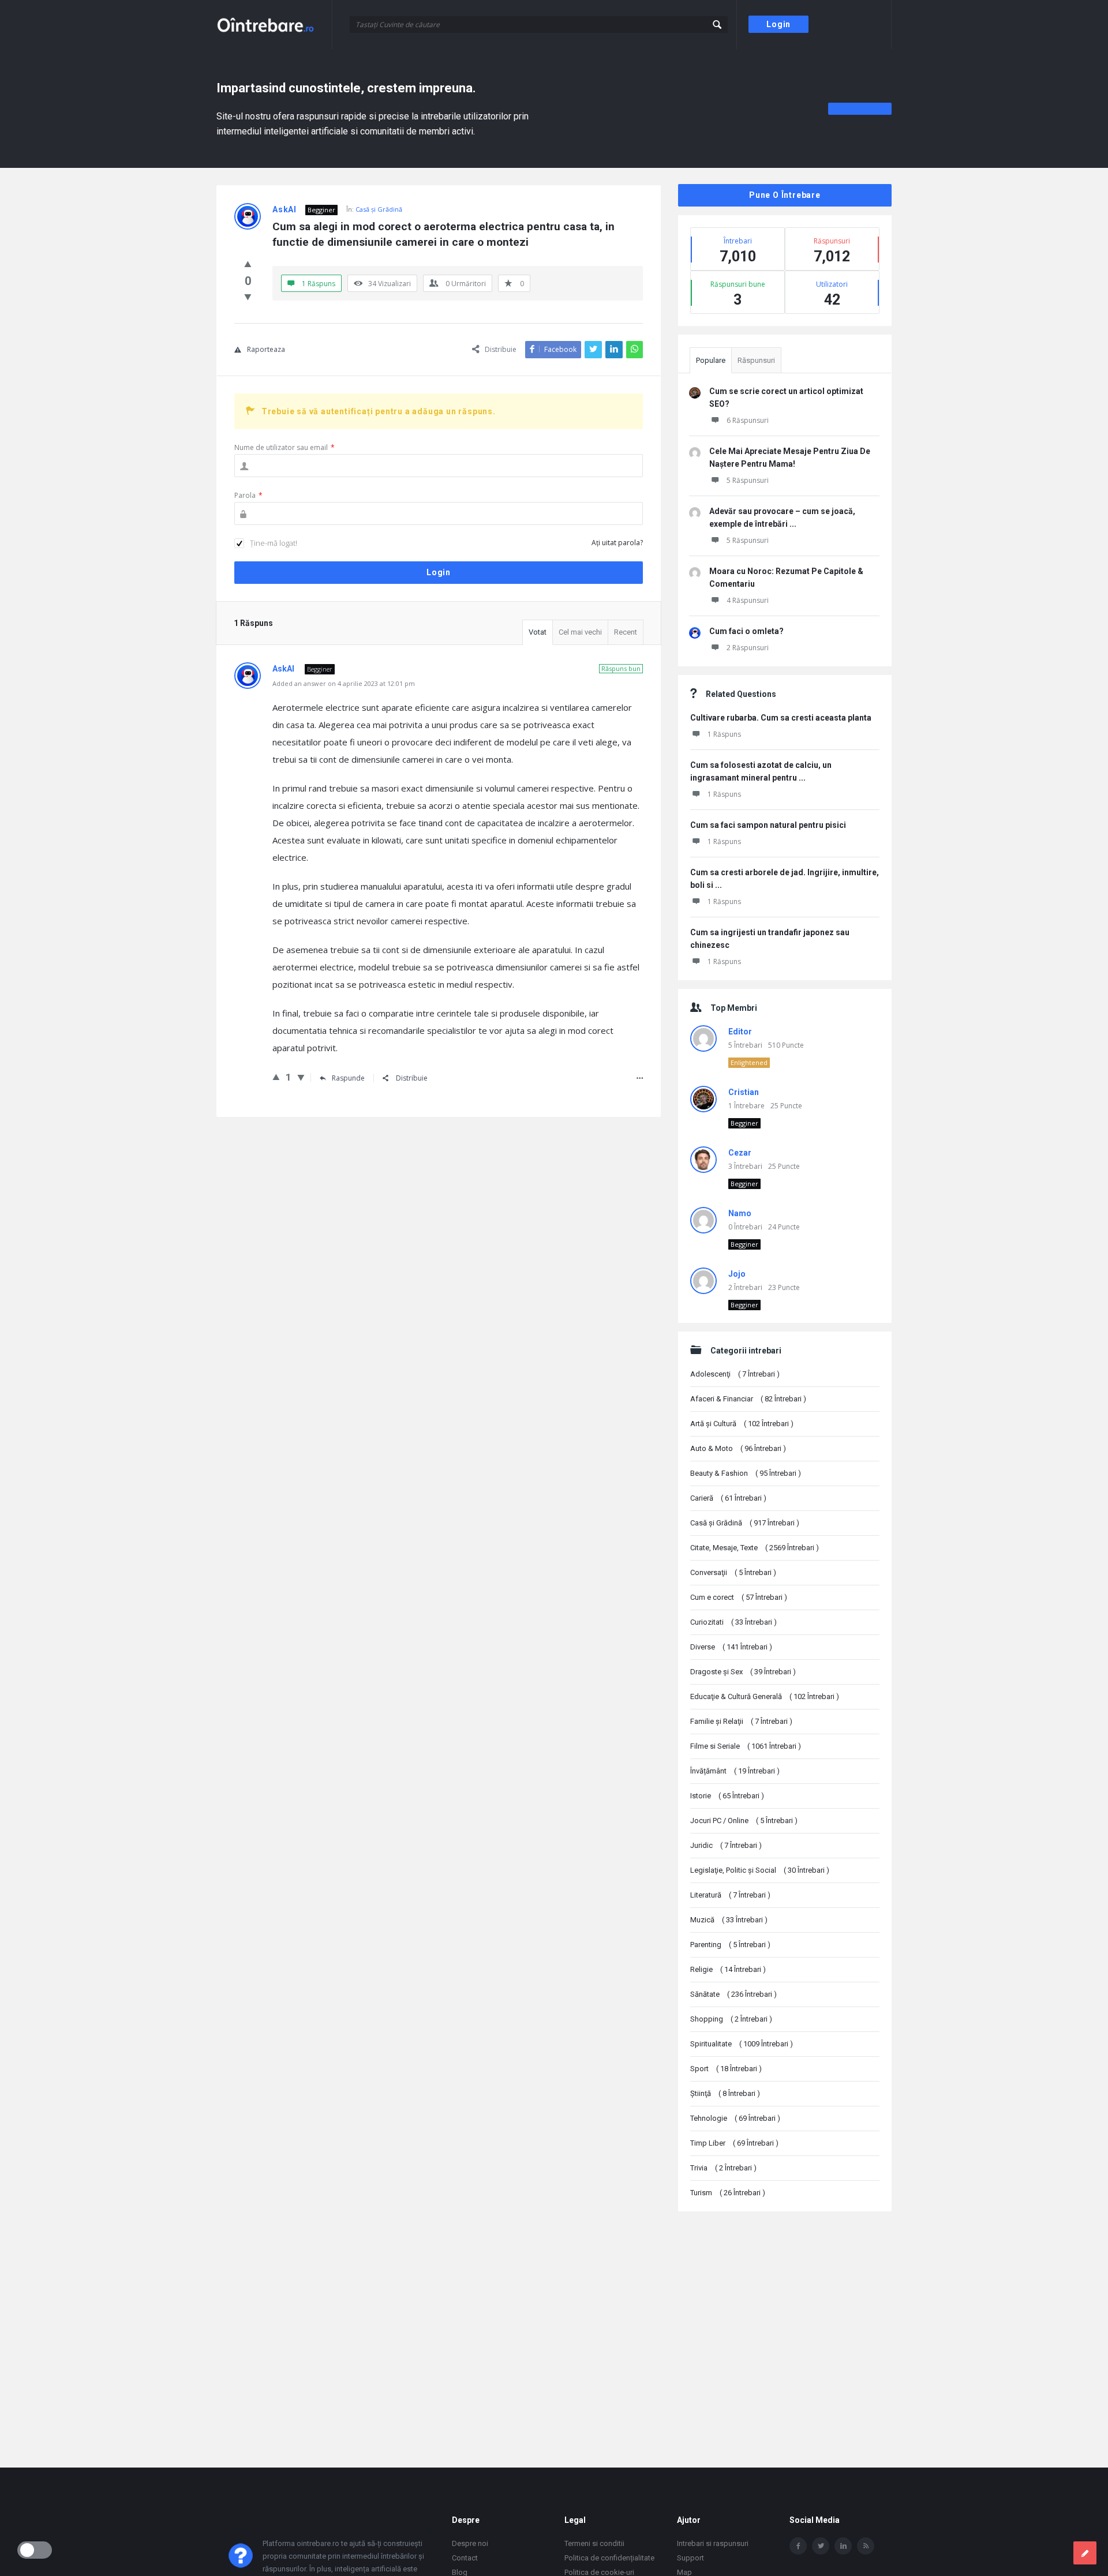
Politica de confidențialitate (609, 2558)
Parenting (730, 1945)
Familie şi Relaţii (741, 1721)
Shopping (731, 2019)
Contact (465, 2558)
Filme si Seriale (746, 1746)
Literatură (730, 1895)
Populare (711, 360)
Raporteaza (266, 349)
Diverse (731, 1647)
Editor (740, 1032)
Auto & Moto (738, 1448)
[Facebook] (798, 2546)
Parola (248, 495)
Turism (728, 2193)
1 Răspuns (724, 734)
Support (690, 2558)
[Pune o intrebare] (1085, 2553)
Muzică (729, 1920)
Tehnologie (735, 2118)
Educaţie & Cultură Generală (765, 1696)
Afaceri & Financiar (748, 1399)
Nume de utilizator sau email (285, 447)
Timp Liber (734, 2143)
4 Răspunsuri (748, 600)
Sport (726, 2069)
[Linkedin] (843, 2546)
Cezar (740, 1153)
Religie (728, 1969)
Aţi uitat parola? (617, 543)
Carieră (728, 1498)
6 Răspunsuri (748, 420)
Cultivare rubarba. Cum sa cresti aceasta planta (781, 718)
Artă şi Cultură (742, 1424)
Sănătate (733, 1994)
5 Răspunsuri (748, 480)
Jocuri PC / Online (744, 1821)
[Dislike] (248, 297)
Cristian (744, 1092)
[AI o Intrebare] (274, 25)
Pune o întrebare (785, 195)
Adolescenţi (735, 1374)
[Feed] (866, 2546)
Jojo (737, 1274)
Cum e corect (739, 1597)
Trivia (723, 2168)
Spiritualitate (742, 2044)
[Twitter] (821, 2546)
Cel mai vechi (580, 632)
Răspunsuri (756, 360)
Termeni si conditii (594, 2543)
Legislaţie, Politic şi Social (760, 1870)
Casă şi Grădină (379, 209)
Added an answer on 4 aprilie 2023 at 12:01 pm (344, 683)
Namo (740, 1213)
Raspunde (348, 1078)
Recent (626, 632)
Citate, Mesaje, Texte (755, 1548)
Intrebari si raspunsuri (713, 2543)
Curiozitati (733, 1622)
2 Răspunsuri (748, 648)
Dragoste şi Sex (743, 1672)
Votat (538, 632)
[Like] (248, 264)
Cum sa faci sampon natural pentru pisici (768, 825)
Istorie (727, 1796)
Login (778, 24)
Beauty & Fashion (746, 1473)
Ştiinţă (725, 2093)
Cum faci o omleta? (746, 631)
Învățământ (735, 1771)
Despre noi (470, 2543)
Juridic (726, 1845)
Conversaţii (733, 1572)
